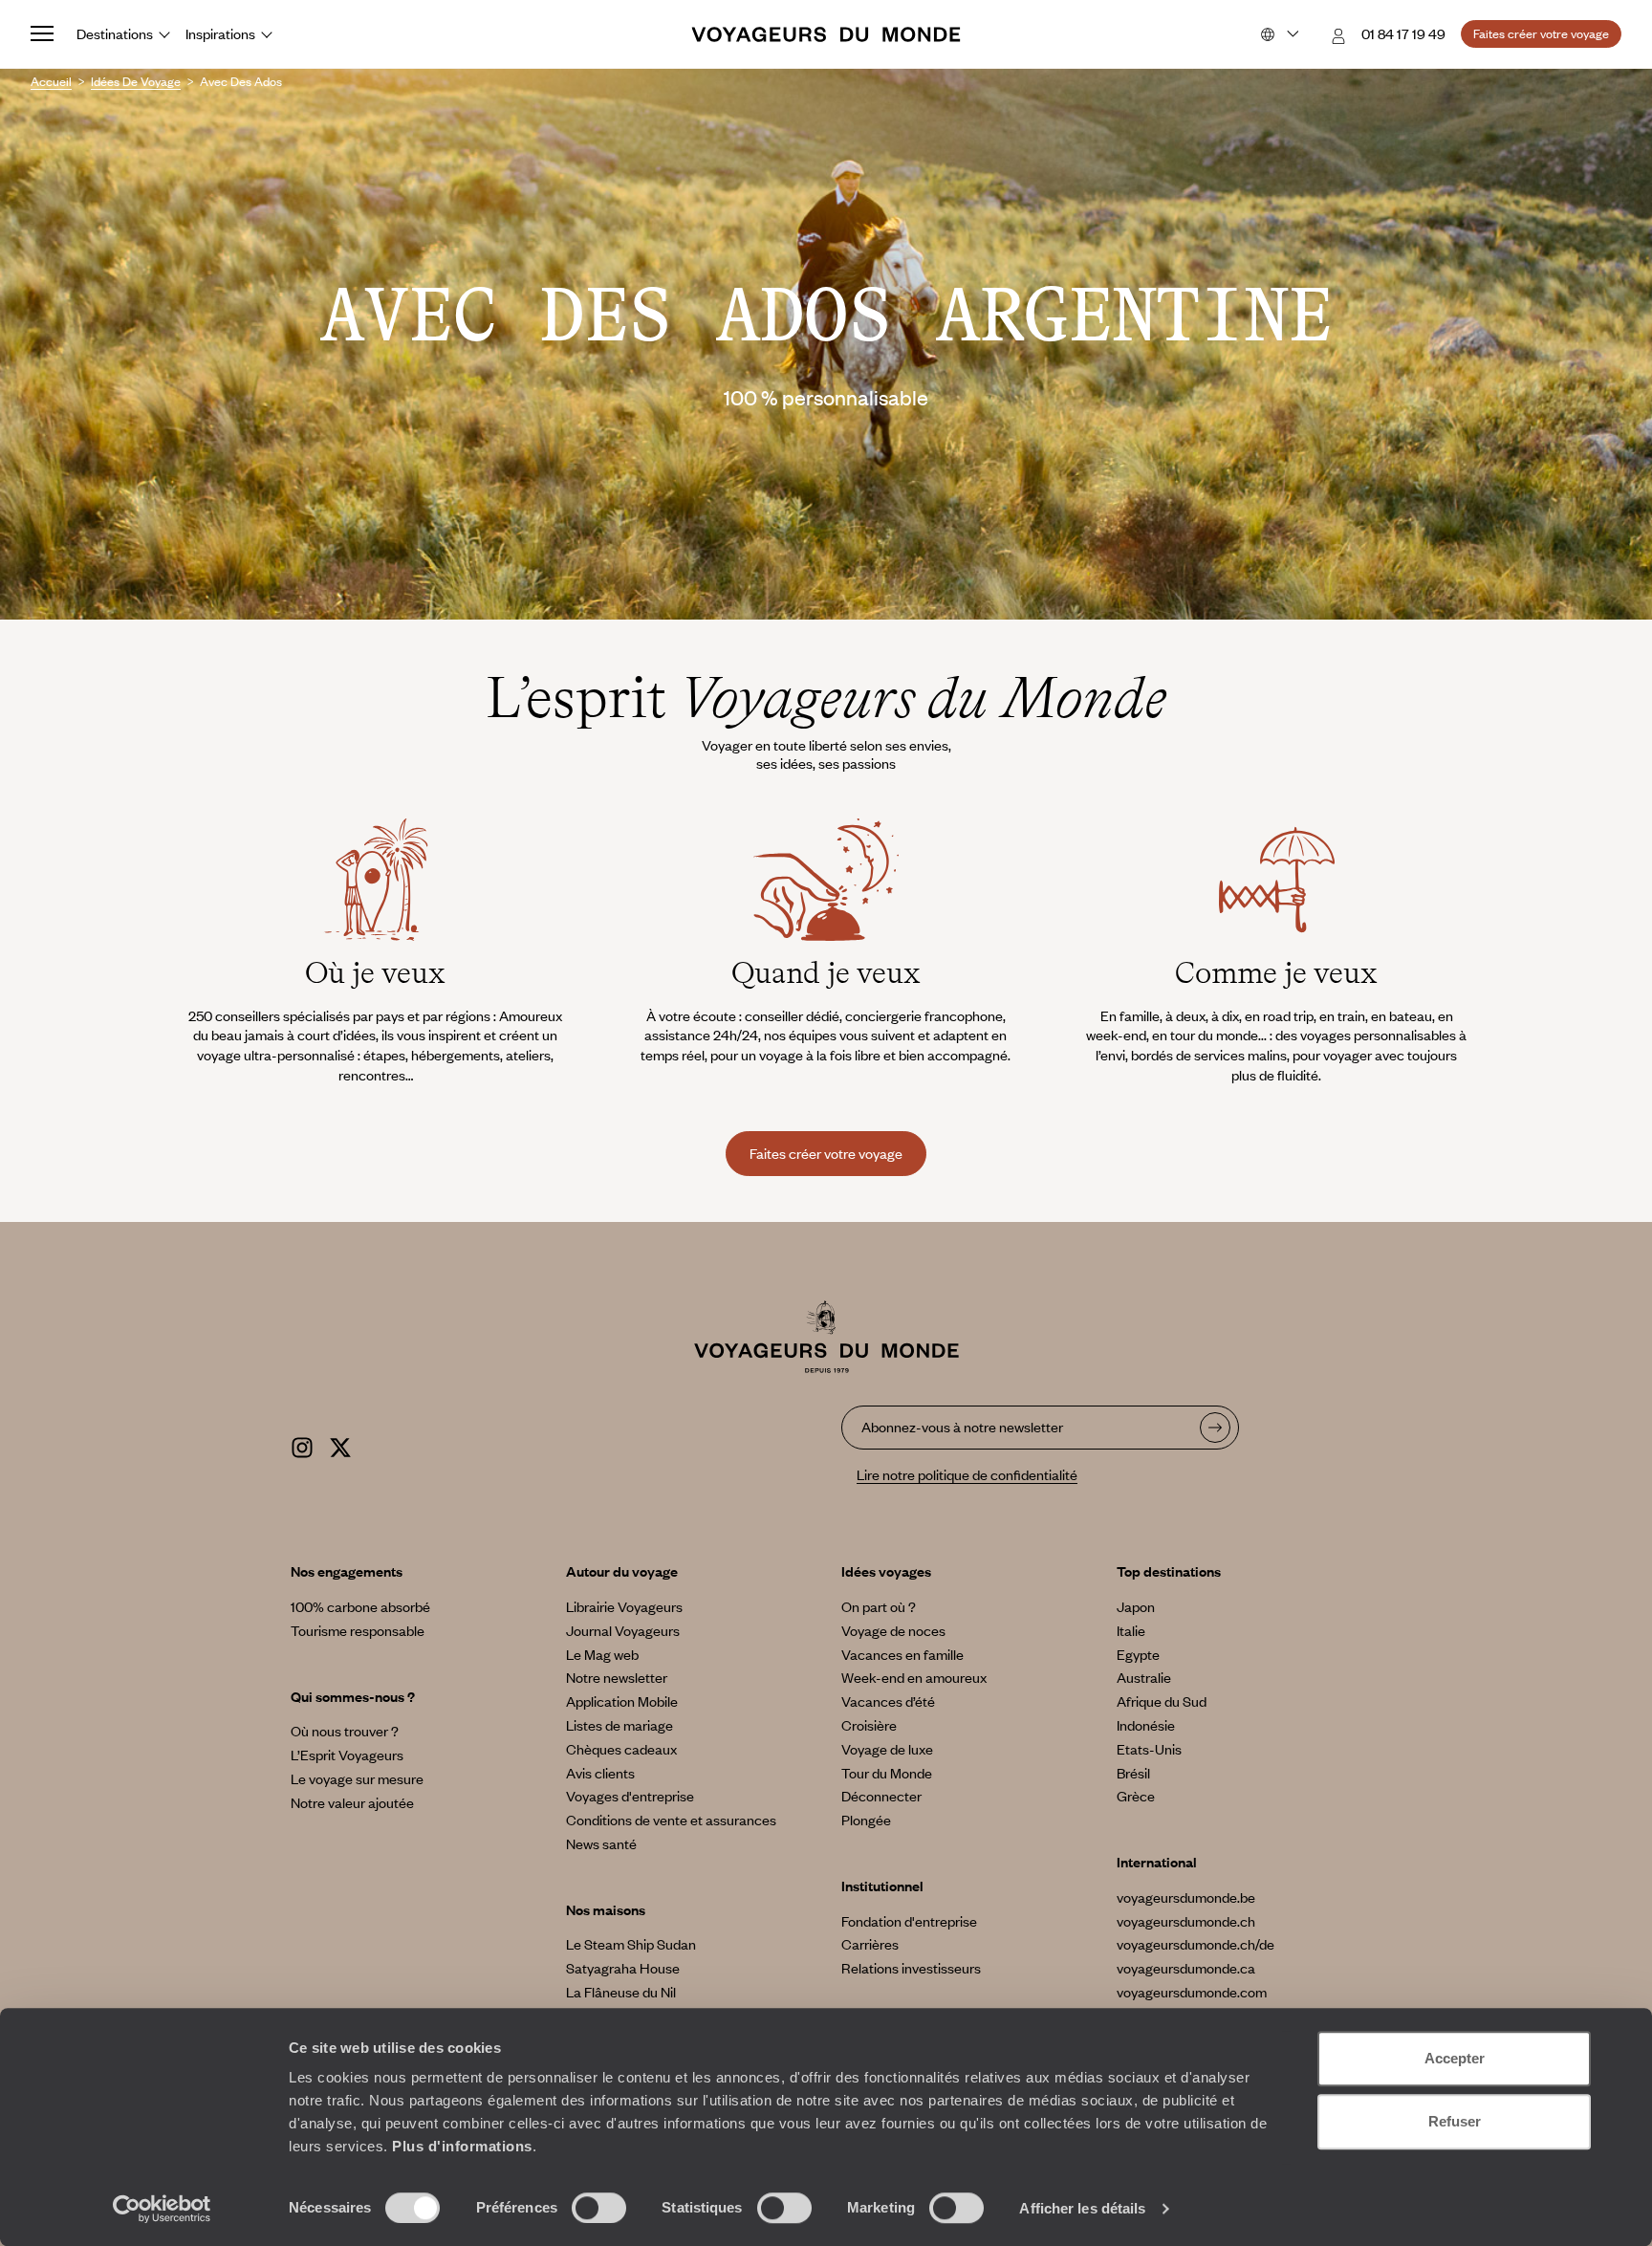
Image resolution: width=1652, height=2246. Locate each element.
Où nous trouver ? (345, 1731)
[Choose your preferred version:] (1278, 34)
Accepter (1455, 2058)
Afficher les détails (1082, 2208)
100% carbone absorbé (360, 1606)
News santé (601, 1843)
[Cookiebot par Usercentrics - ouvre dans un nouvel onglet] (162, 2209)
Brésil (1133, 1773)
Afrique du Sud (1162, 1701)
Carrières (870, 1944)
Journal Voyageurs (623, 1630)
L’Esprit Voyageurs (347, 1755)
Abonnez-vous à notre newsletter (962, 1427)
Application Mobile (622, 1701)
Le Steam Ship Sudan (631, 1944)
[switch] (599, 2208)
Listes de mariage (619, 1725)
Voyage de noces (893, 1630)
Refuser (1455, 2121)
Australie (1144, 1677)
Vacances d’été (888, 1701)
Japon (1136, 1606)
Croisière (869, 1725)
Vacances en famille (902, 1654)
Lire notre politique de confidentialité (967, 1474)
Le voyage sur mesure (357, 1778)
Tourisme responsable (358, 1630)
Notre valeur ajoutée (352, 1802)
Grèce (1136, 1796)
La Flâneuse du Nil (621, 1992)
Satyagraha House (623, 1968)
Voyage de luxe (887, 1749)
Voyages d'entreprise (630, 1796)
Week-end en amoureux (914, 1677)
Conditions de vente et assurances (671, 1820)
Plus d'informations (462, 2146)
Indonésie (1146, 1725)
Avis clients (600, 1773)
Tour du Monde (887, 1773)
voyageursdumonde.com (1192, 1992)
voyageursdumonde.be (1186, 1897)
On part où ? (879, 1606)
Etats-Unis (1149, 1749)
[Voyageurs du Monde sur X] (340, 1445)
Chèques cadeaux (621, 1749)
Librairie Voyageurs (624, 1606)
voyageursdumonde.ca (1186, 1968)
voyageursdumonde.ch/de (1196, 1944)
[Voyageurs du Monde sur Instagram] (302, 1445)
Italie (1131, 1630)
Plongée (866, 1820)
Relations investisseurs (911, 1968)
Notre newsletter (617, 1677)
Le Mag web (602, 1654)
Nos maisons (606, 1909)
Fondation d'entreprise (909, 1921)
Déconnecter (881, 1796)
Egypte (1138, 1654)
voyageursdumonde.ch (1186, 1921)
